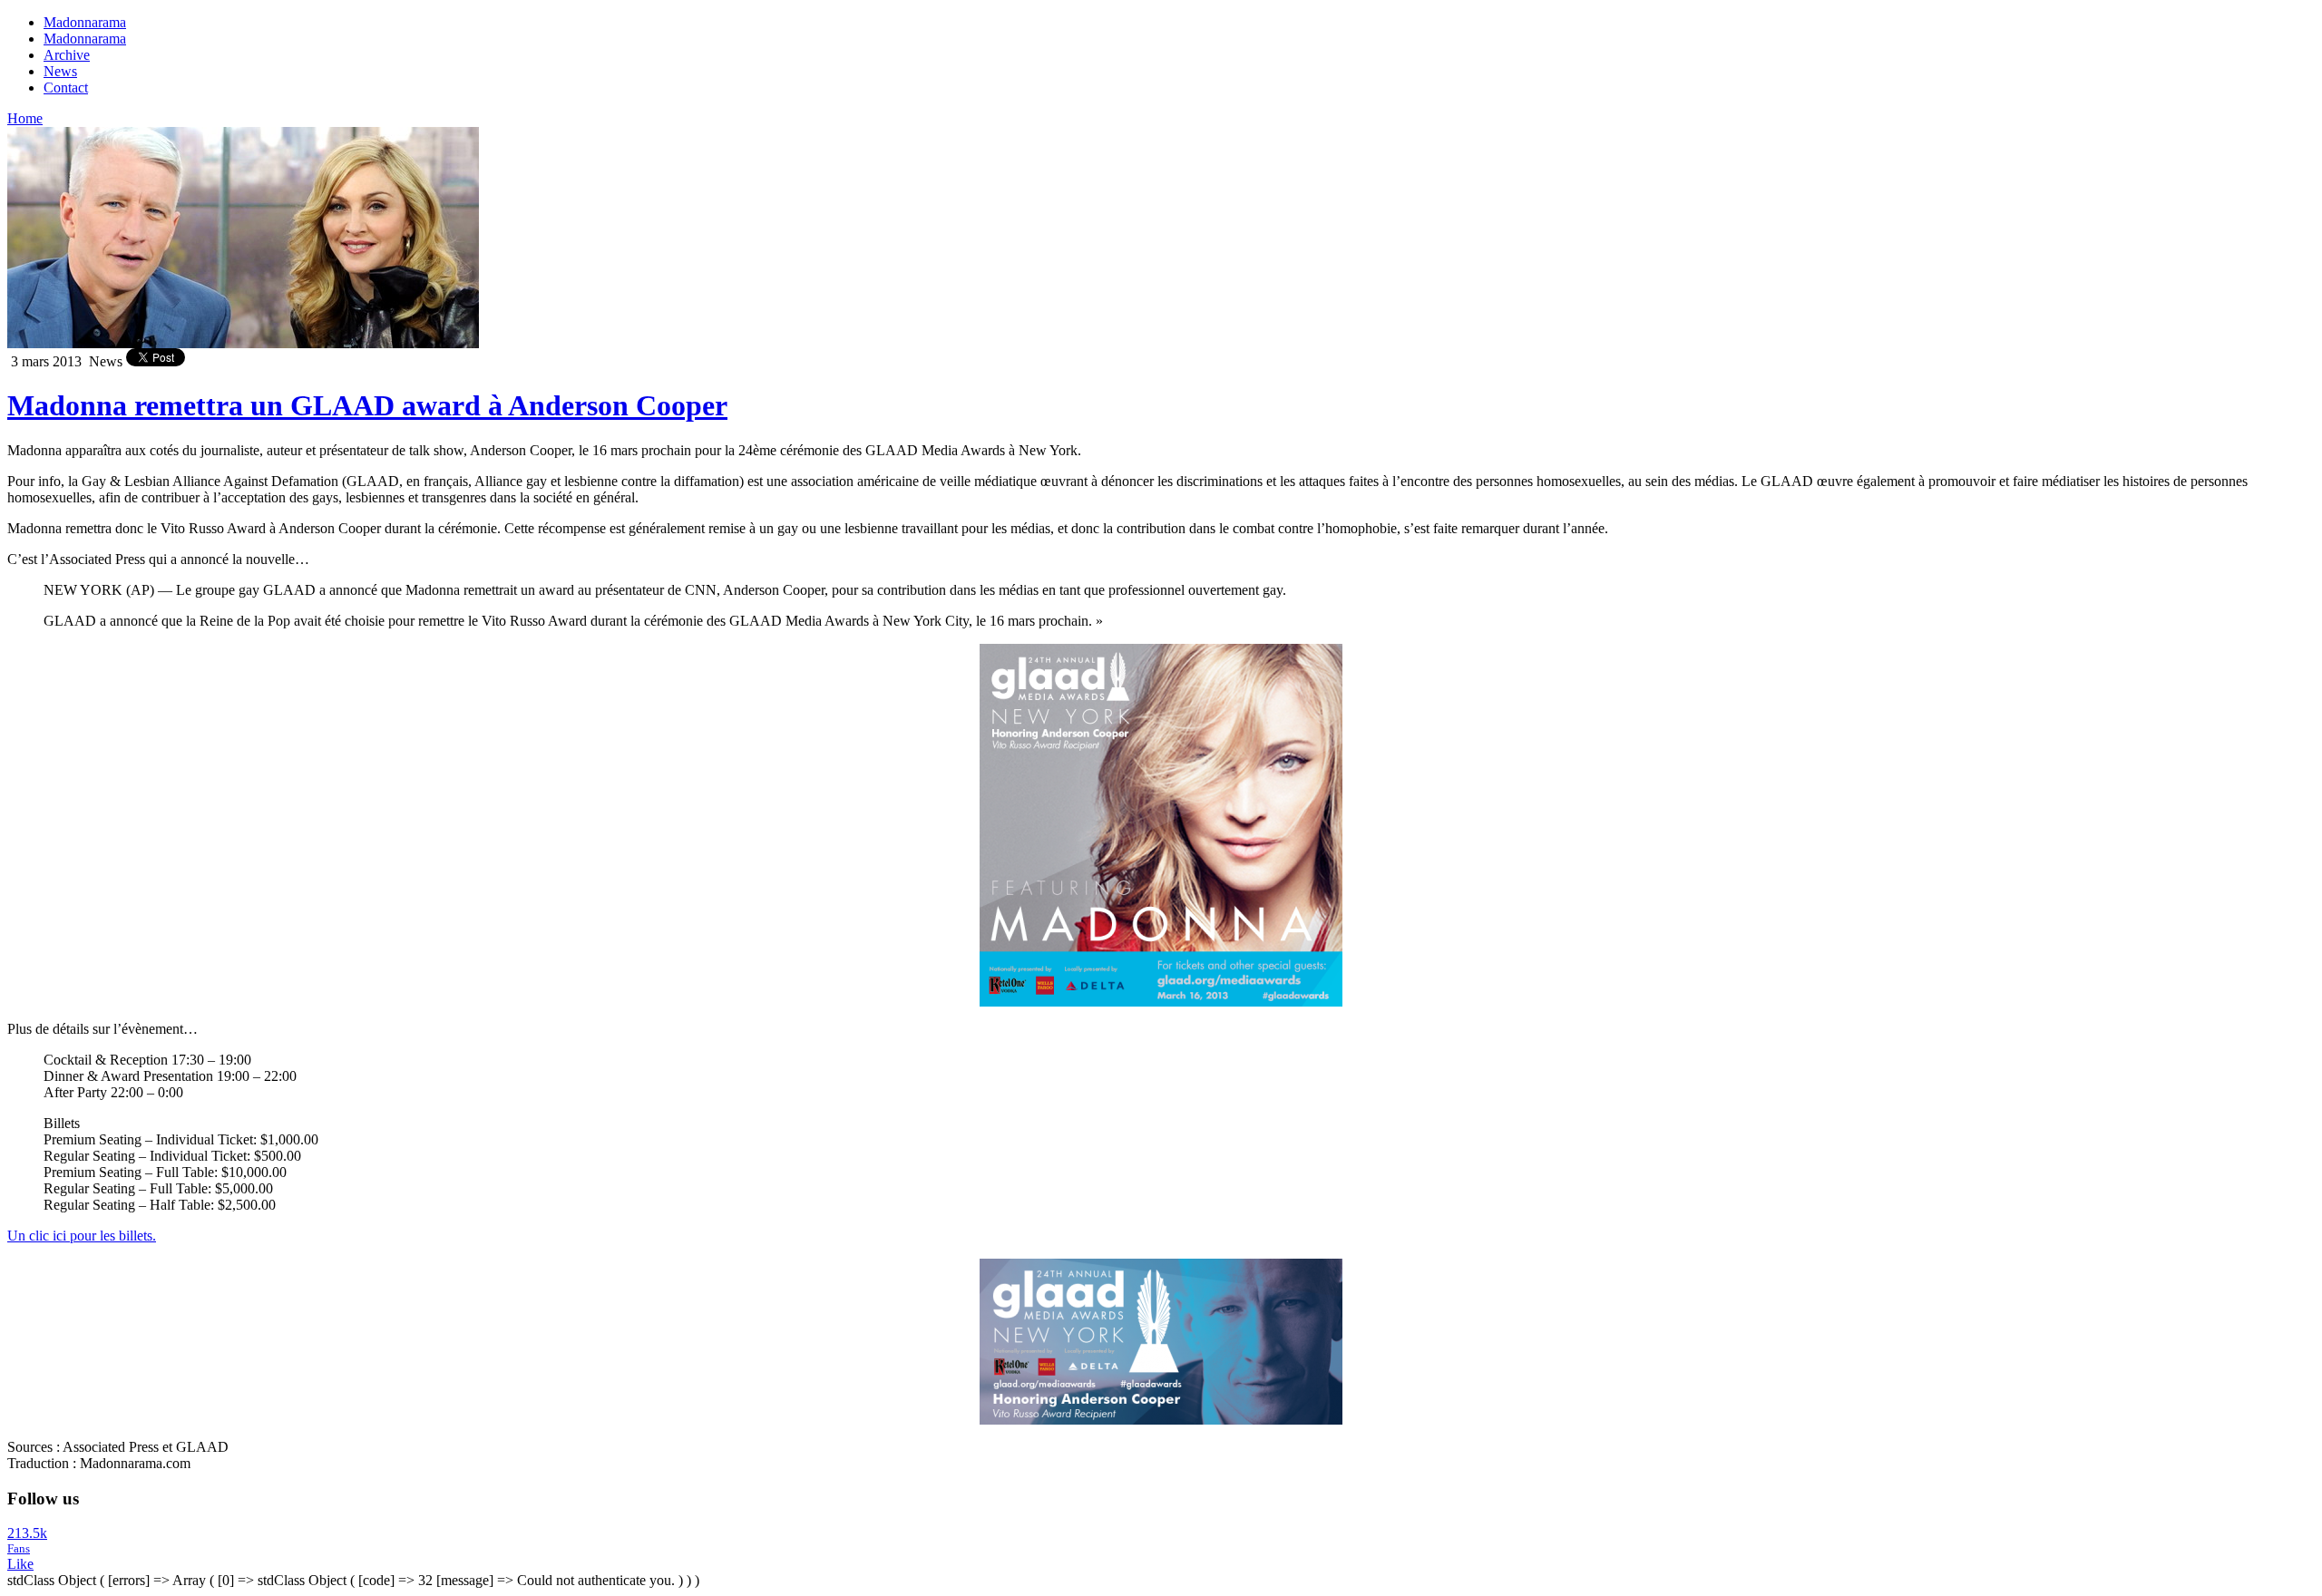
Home (25, 118)
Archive (67, 55)
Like (20, 1564)
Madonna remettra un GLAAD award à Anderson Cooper (367, 405)
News (60, 71)
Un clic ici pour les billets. (82, 1236)
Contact (66, 88)
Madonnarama (85, 22)
